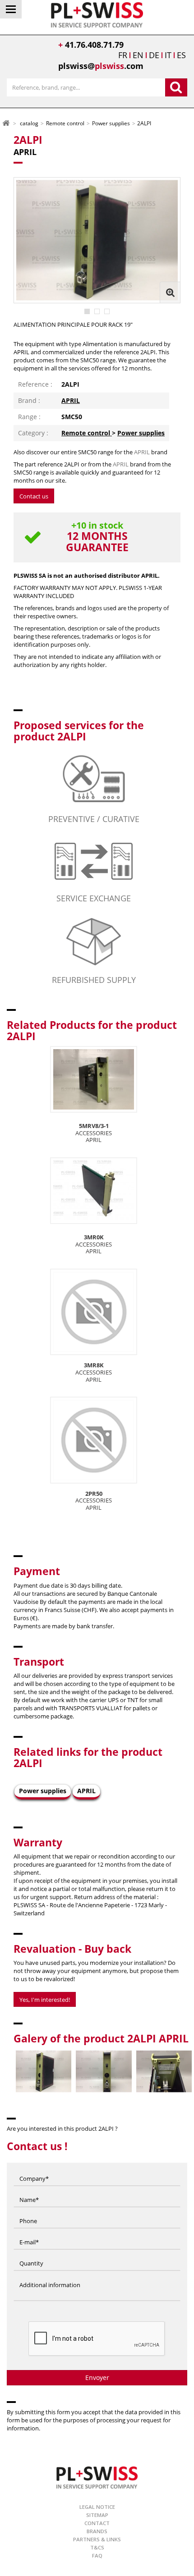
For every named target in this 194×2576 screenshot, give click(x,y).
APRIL (71, 400)
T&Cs (97, 2547)
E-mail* (29, 2233)
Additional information (50, 2276)
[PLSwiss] (97, 2477)
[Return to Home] (6, 123)
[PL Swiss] (97, 14)
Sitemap (97, 2515)
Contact (97, 2523)
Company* (34, 2170)
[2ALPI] (87, 311)
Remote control (87, 433)
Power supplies (141, 433)
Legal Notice (97, 2507)
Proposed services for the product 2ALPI (79, 731)
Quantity (31, 2255)
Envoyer (97, 2377)
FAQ (97, 2555)
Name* (29, 2191)
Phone (28, 2212)
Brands (97, 2531)
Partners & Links (97, 2539)
